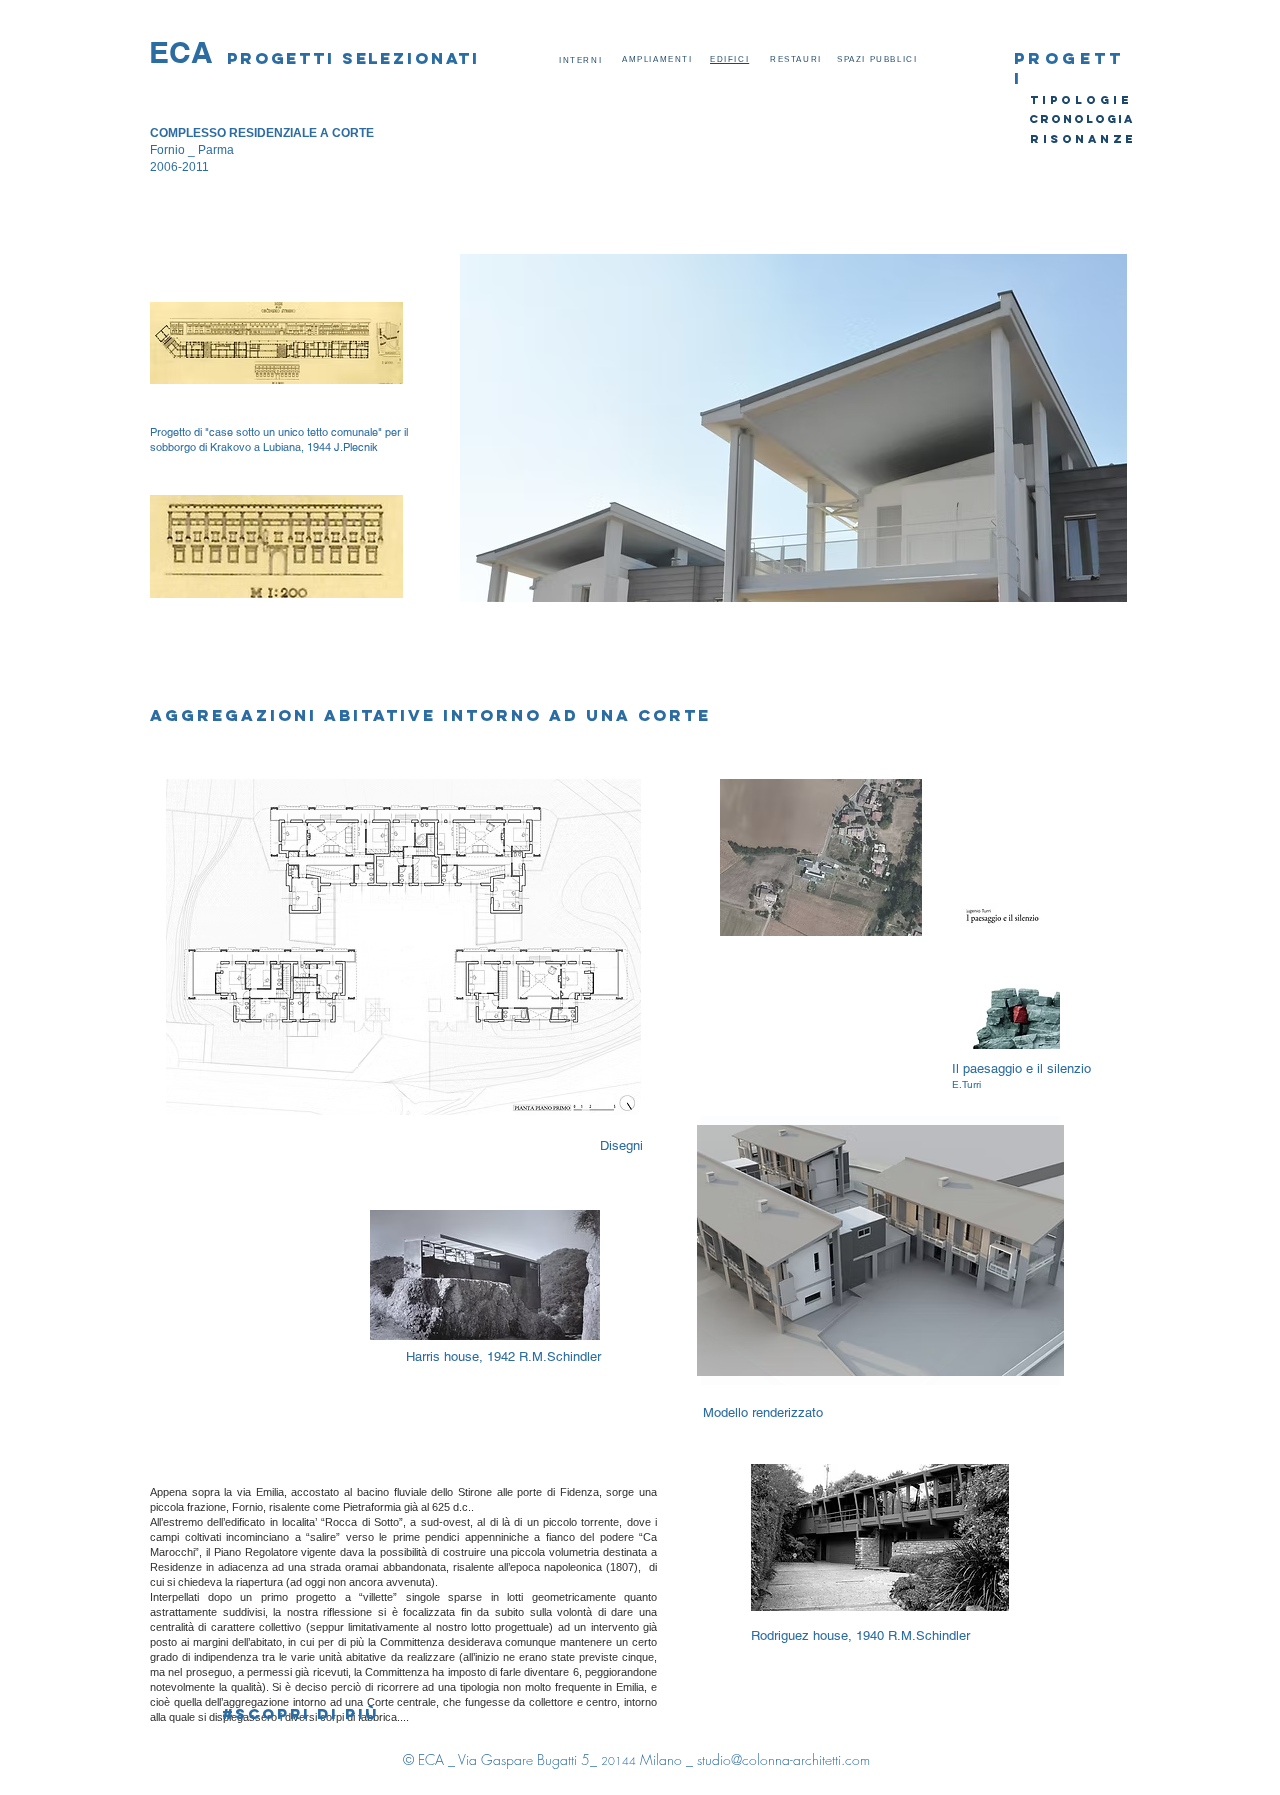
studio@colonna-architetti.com (783, 1759)
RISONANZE (1083, 139)
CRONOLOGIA (1082, 119)
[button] (793, 428)
